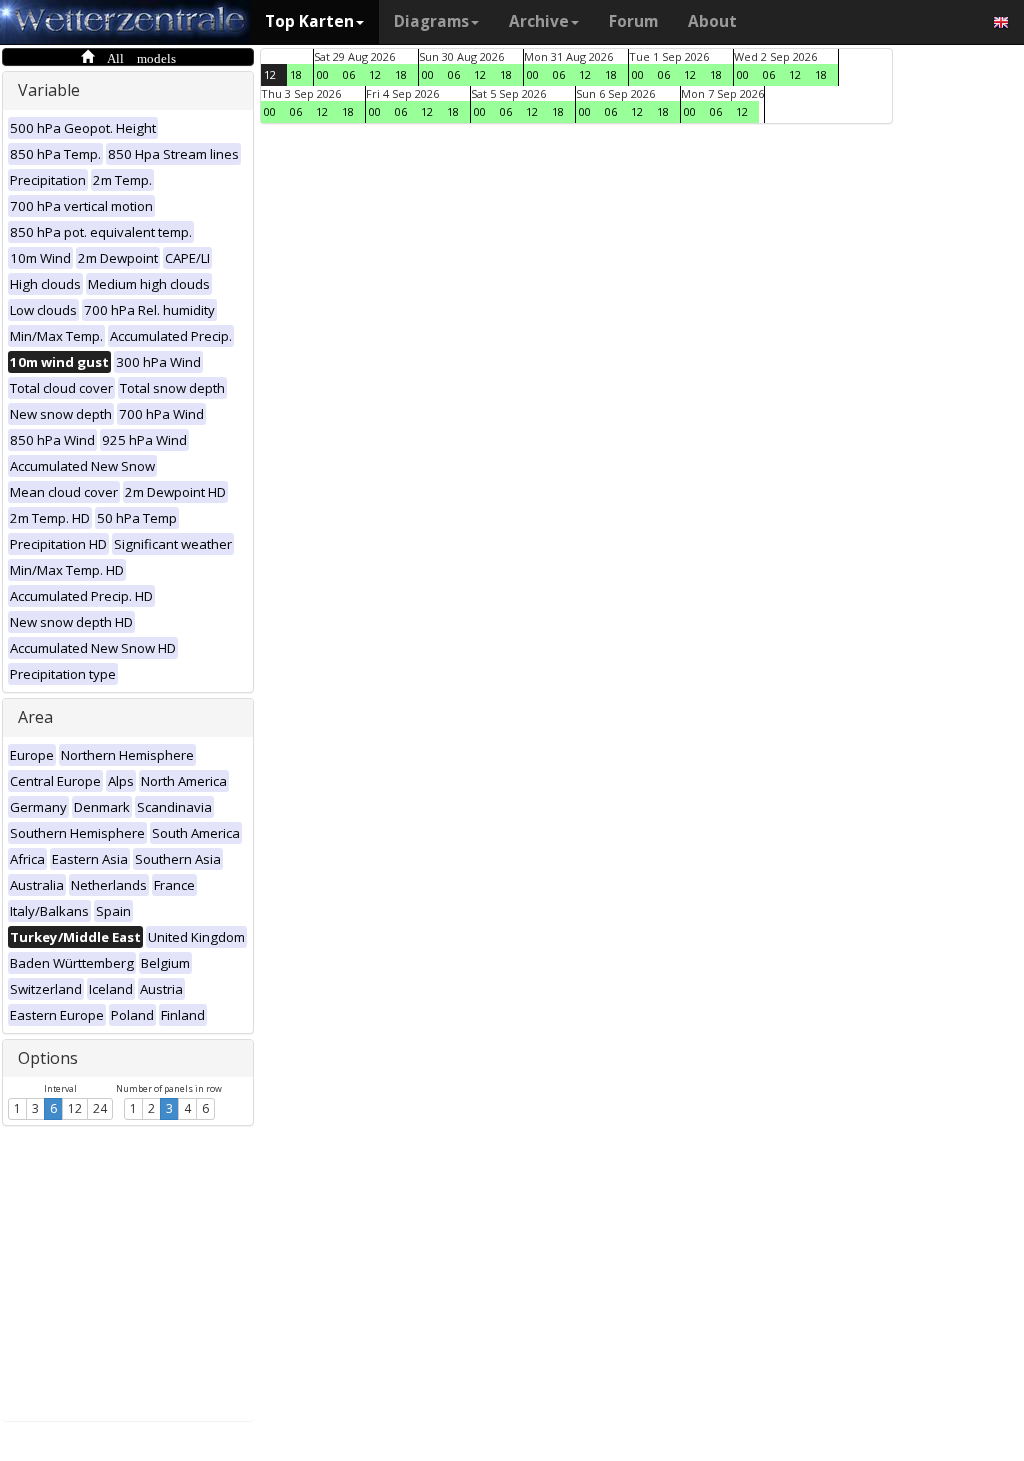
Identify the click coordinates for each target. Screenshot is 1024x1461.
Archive (539, 21)
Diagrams (431, 21)
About (712, 21)
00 (323, 74)
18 (296, 74)
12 (75, 1108)
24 (100, 1108)
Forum (633, 21)
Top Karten (309, 21)
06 (349, 74)
